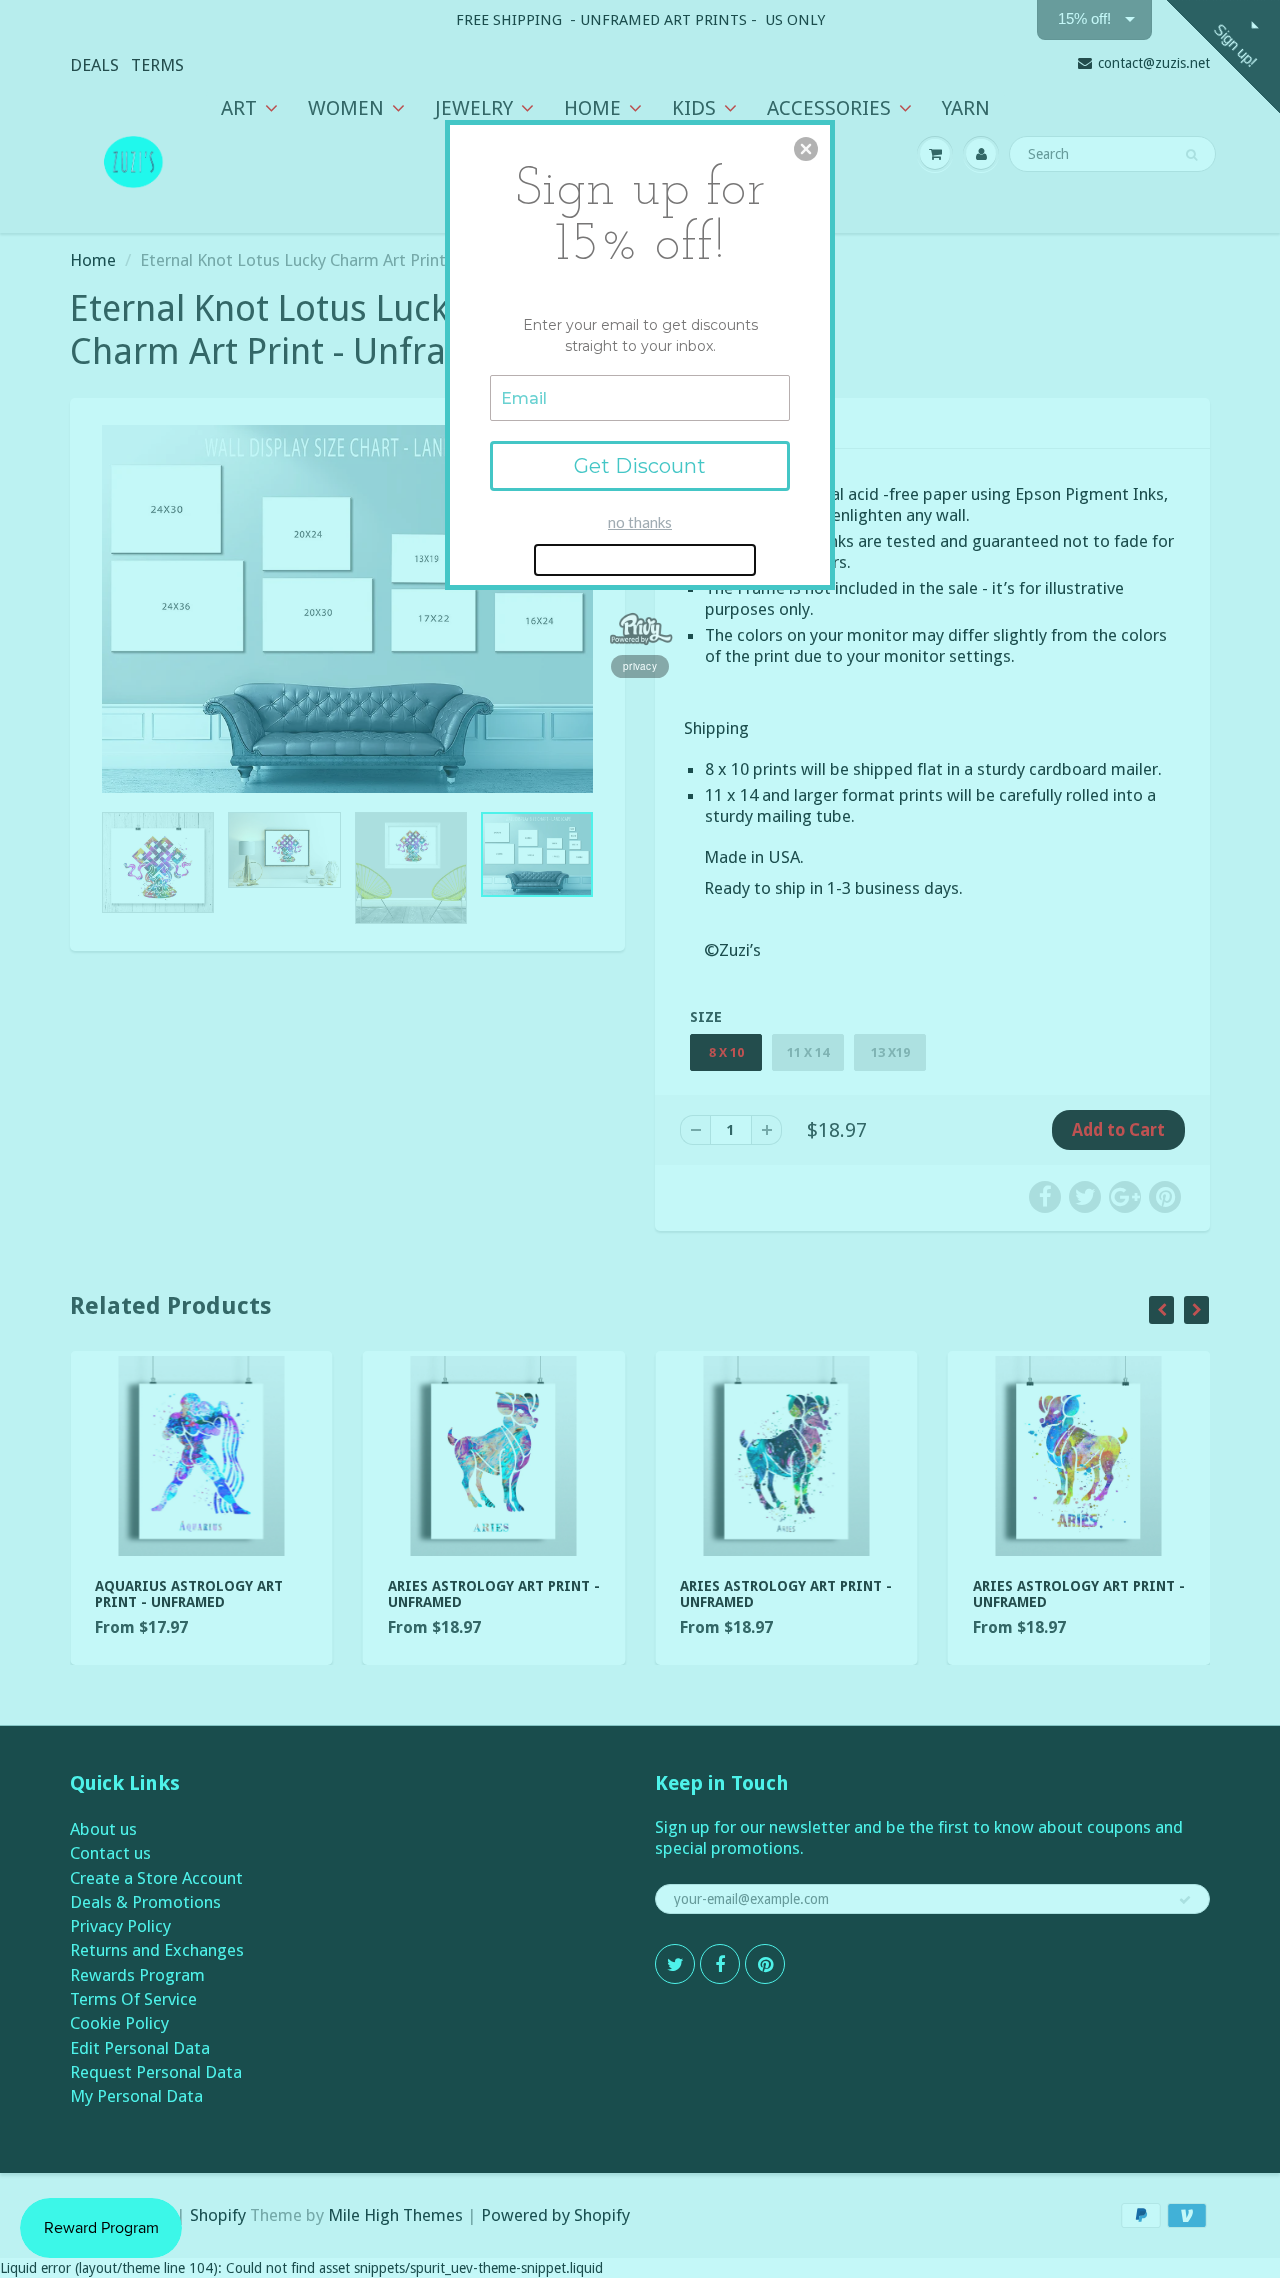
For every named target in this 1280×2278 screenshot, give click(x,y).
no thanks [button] (640, 522)
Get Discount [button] (640, 466)
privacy (640, 666)
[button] (806, 149)
